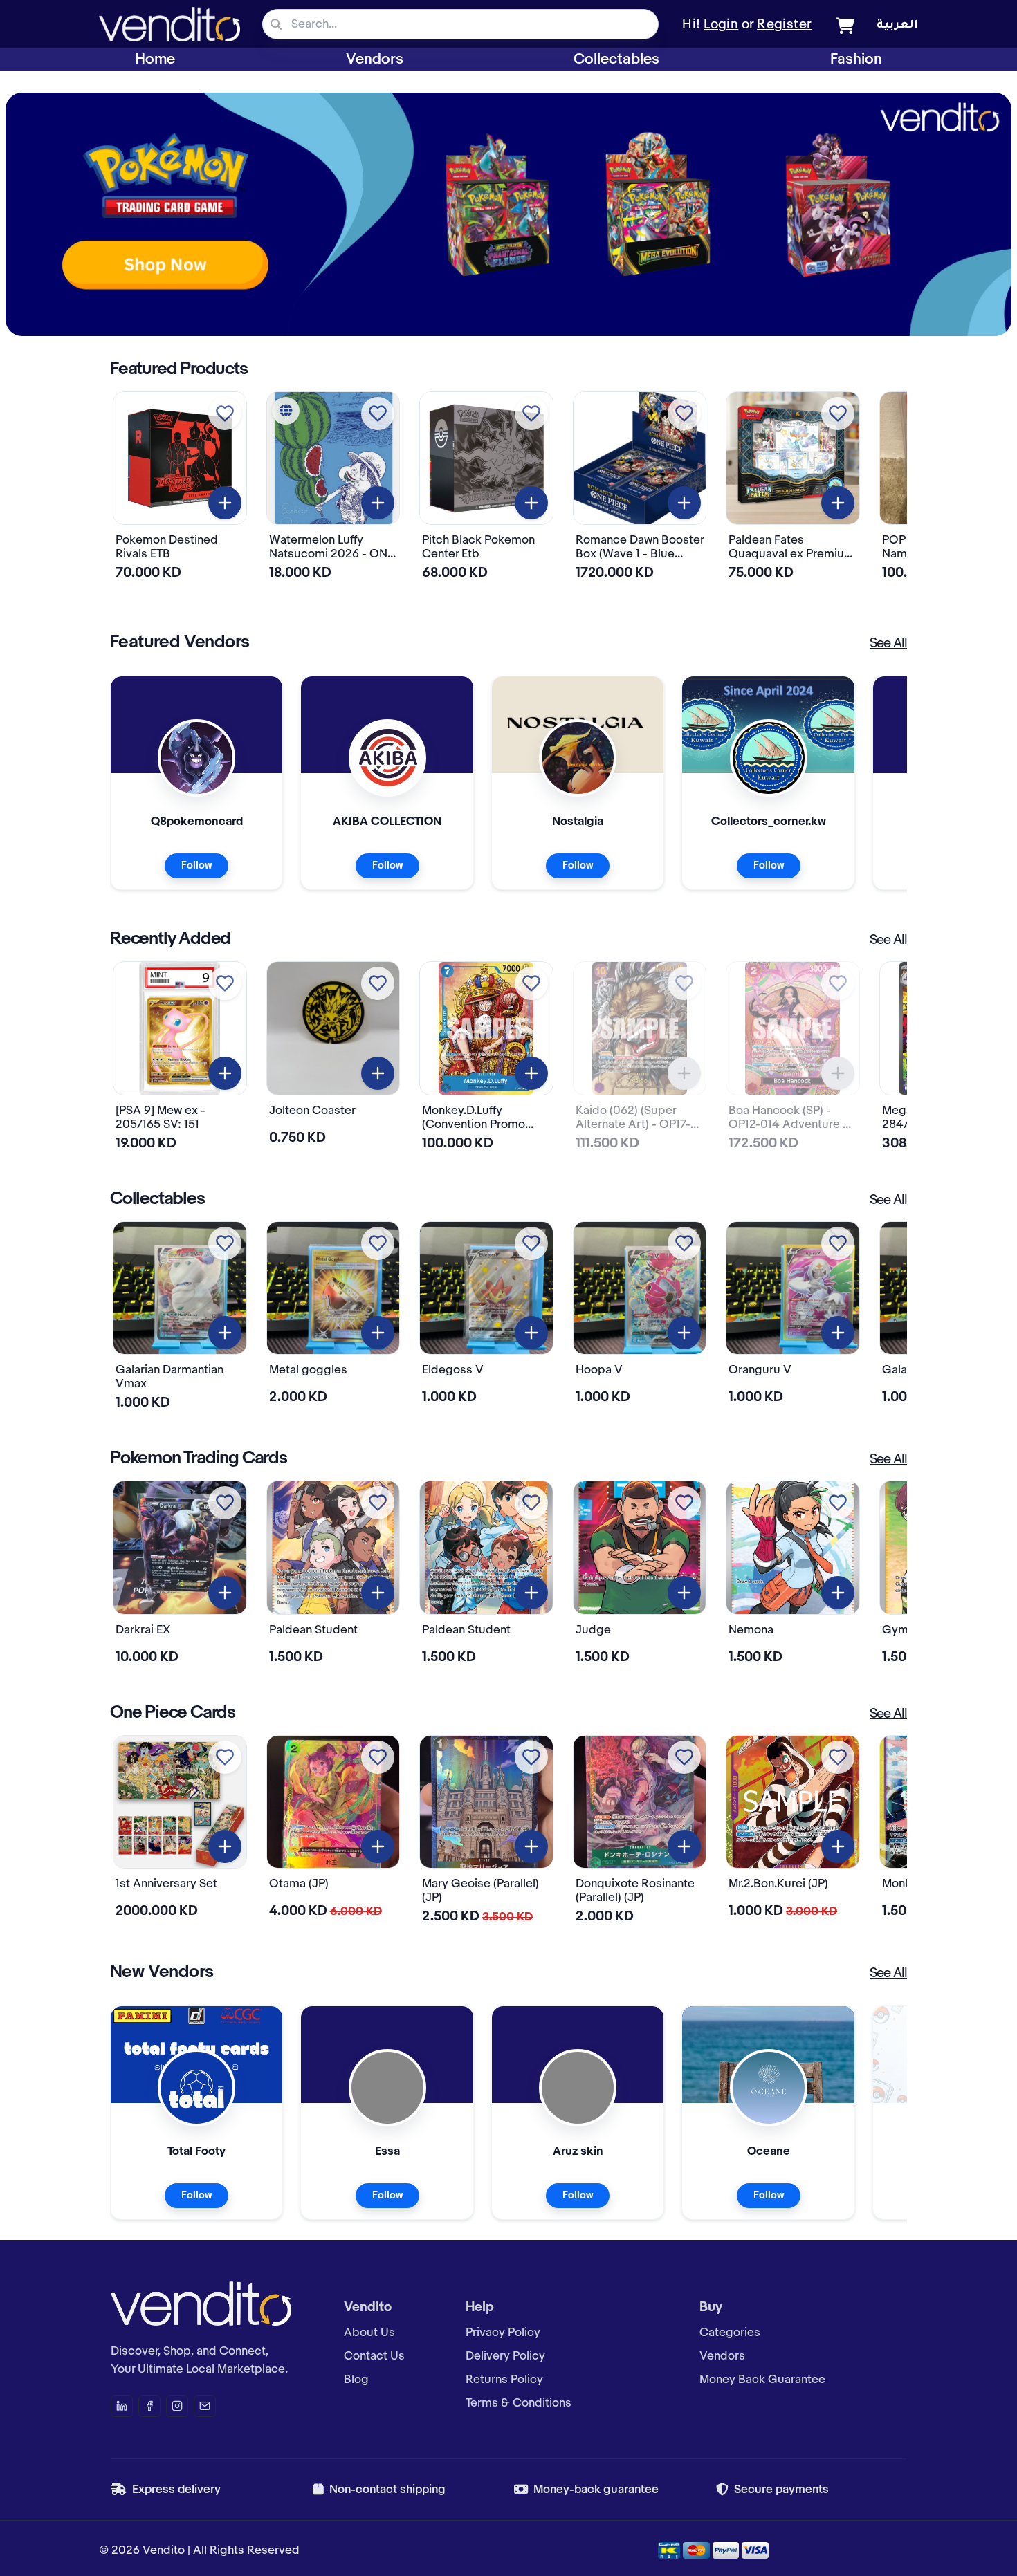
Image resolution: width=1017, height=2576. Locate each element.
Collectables (616, 59)
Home (155, 59)
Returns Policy (504, 2380)
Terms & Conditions (519, 2403)
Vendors (375, 59)
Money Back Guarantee (762, 2380)
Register (785, 25)
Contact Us (374, 2356)
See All (888, 644)
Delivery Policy (505, 2356)
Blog (356, 2380)
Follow (196, 866)
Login (721, 25)
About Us (369, 2333)
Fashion (856, 59)
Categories (730, 2333)
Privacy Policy (503, 2333)
